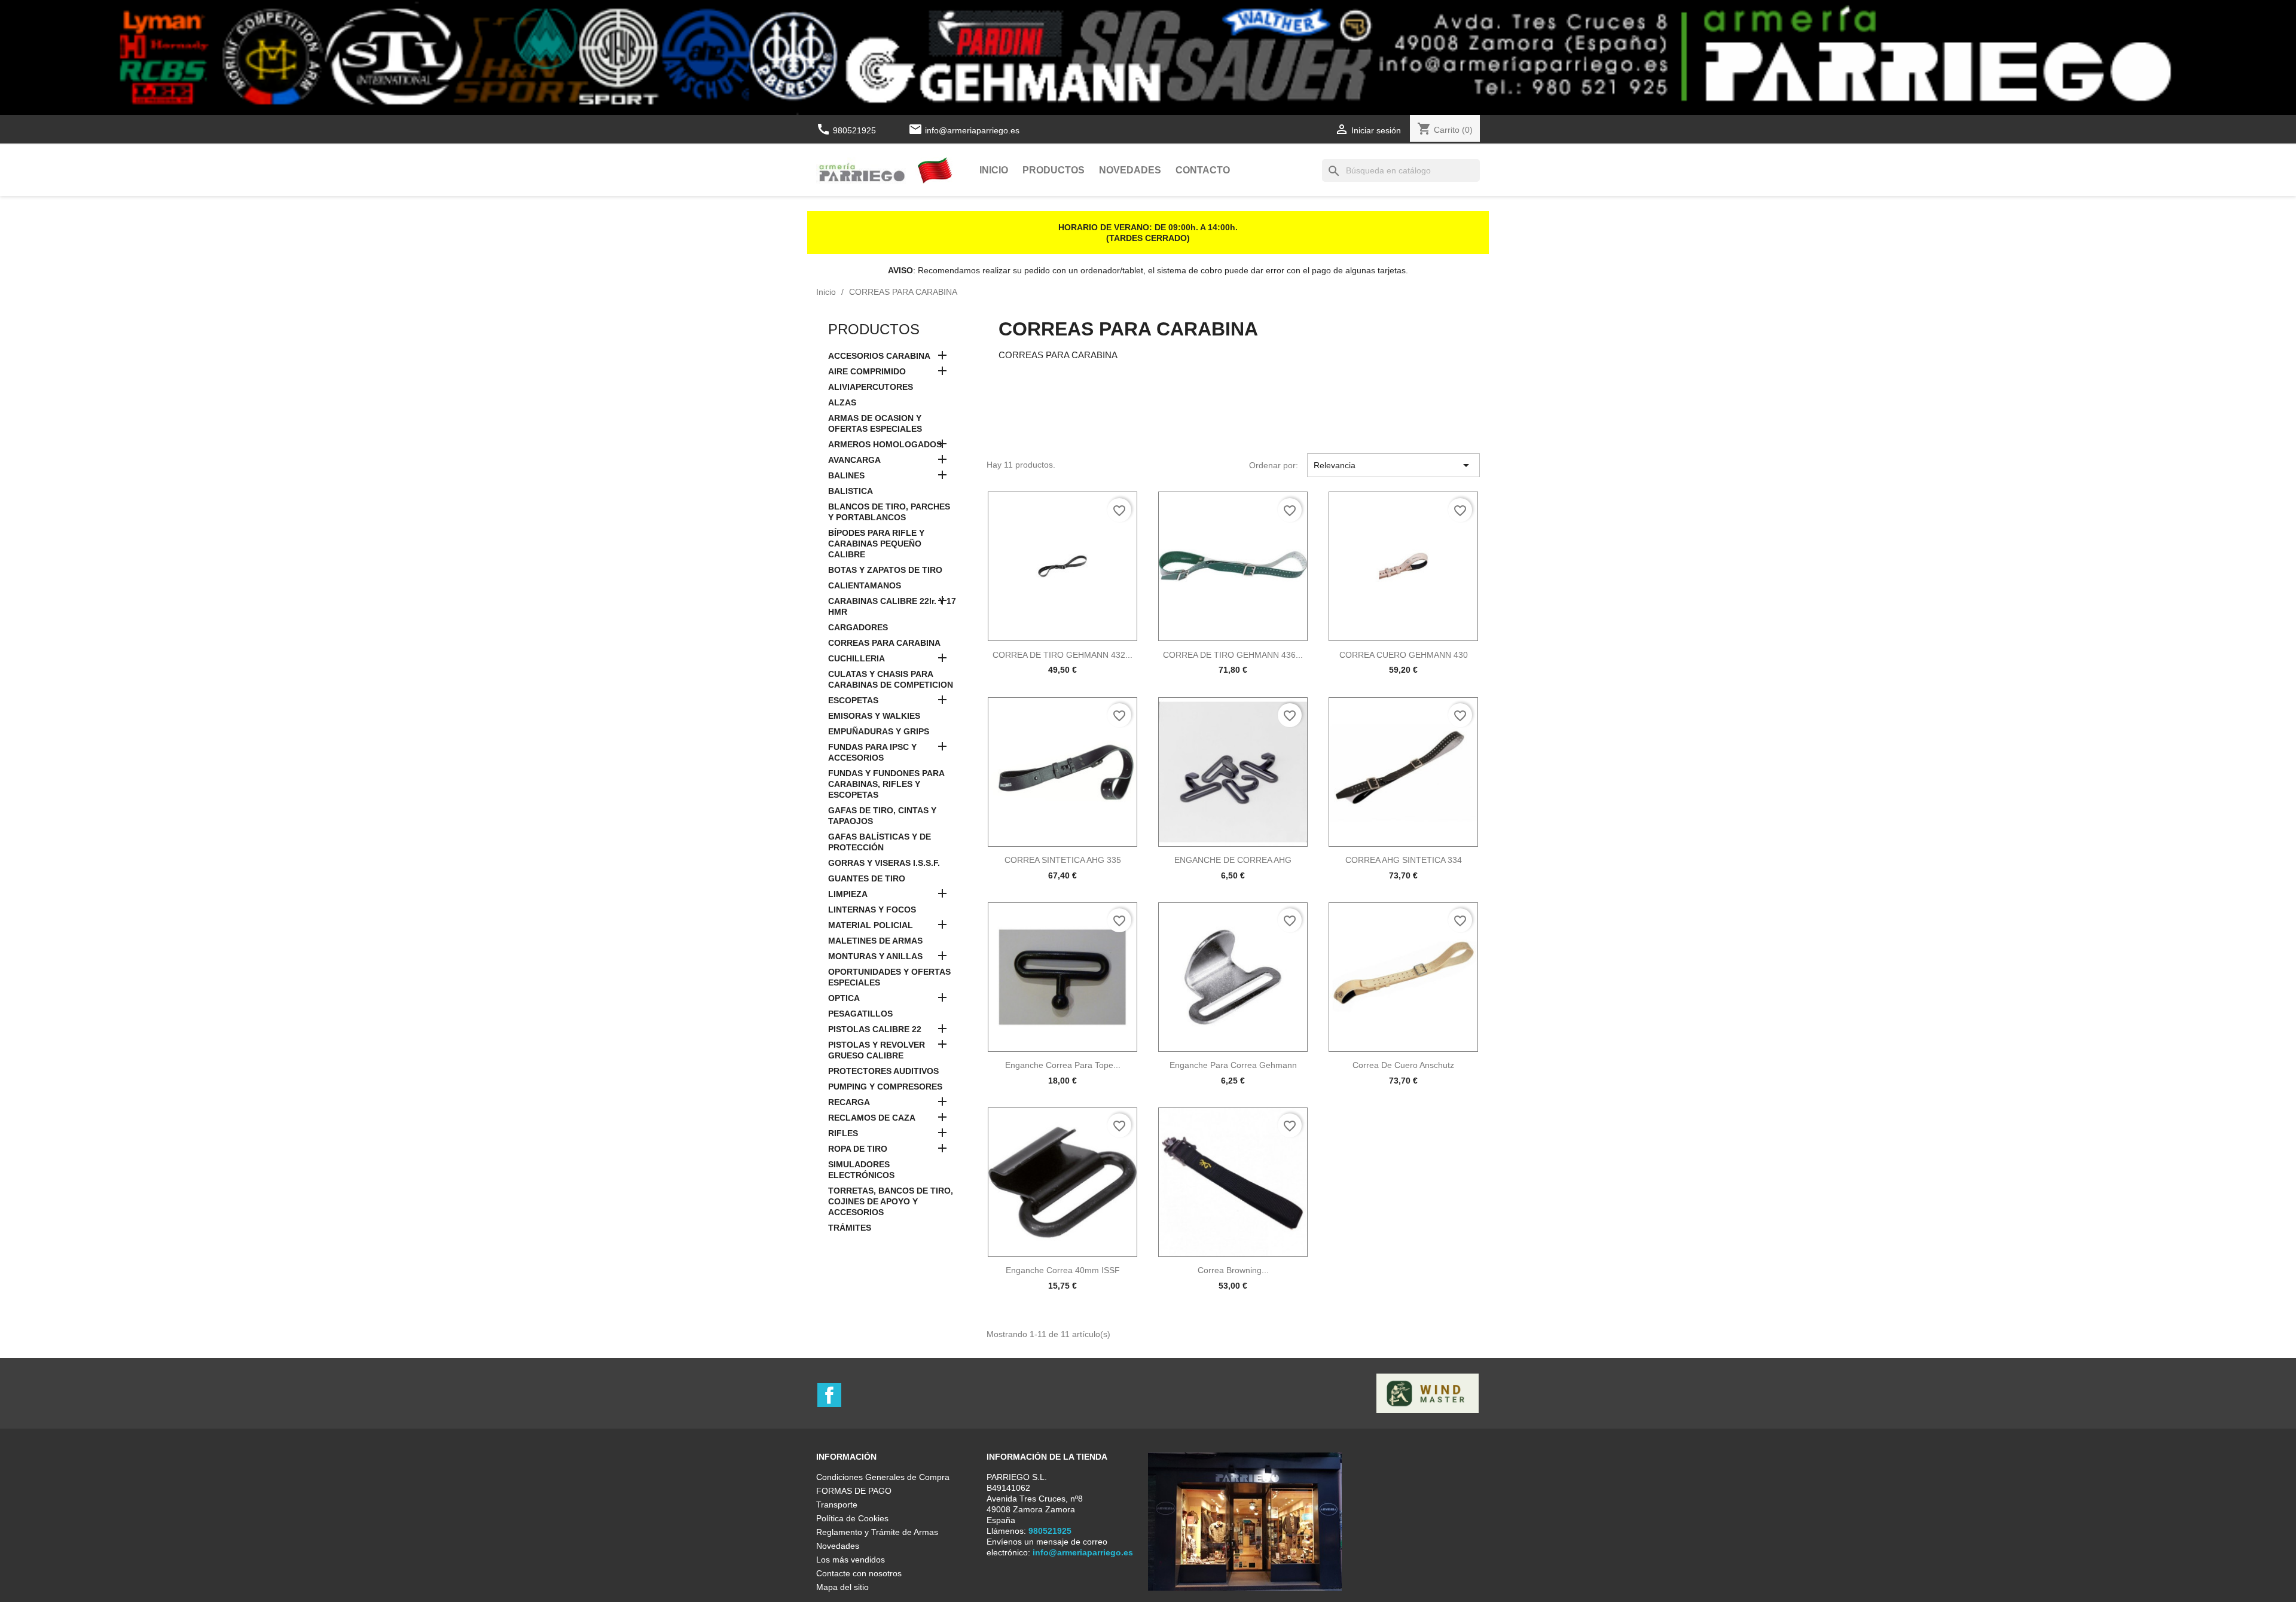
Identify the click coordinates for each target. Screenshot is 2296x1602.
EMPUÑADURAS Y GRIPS (879, 731)
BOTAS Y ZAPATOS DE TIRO (885, 570)
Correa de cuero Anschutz (1403, 1065)
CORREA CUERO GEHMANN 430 (1404, 655)
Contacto (1203, 170)
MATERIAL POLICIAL (871, 925)
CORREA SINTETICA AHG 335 (1063, 860)
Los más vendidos (851, 1560)
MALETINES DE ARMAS (875, 941)
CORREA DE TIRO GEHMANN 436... (1233, 655)
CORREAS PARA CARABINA (884, 643)
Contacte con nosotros (859, 1573)
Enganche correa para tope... (1063, 1065)
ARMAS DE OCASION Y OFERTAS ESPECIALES (875, 423)
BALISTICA (851, 491)
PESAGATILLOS (860, 1014)
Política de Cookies (852, 1518)
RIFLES (843, 1133)
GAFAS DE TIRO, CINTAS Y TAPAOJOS (882, 816)
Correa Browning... (1233, 1270)
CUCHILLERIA (857, 658)
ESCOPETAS (853, 700)
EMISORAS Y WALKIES (874, 716)
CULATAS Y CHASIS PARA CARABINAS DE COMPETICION (891, 679)
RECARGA (849, 1102)
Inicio (994, 170)
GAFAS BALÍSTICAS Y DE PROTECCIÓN (880, 842)
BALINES (846, 475)
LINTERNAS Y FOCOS (872, 910)
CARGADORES (858, 627)
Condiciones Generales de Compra (883, 1477)
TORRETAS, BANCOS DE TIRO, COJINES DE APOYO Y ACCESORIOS (891, 1201)
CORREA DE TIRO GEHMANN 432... (1062, 655)
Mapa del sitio (842, 1587)
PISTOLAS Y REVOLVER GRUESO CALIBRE (877, 1050)
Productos (1054, 170)
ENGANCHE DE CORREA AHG (1233, 860)
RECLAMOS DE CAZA (872, 1118)
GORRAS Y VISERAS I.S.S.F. (884, 863)
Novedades (1130, 170)
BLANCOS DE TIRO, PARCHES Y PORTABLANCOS (889, 512)
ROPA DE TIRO (858, 1149)
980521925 (847, 130)
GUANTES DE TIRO (867, 878)
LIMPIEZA (848, 894)
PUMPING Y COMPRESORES (885, 1087)
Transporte (837, 1505)
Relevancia (1393, 465)
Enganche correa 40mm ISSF (1063, 1270)
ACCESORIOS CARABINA (879, 356)
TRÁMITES (850, 1228)
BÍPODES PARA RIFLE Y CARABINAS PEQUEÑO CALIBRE (876, 544)
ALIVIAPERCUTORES (871, 387)
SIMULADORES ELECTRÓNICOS (861, 1170)
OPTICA (844, 998)
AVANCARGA (854, 460)
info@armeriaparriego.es (972, 130)
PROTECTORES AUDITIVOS (883, 1071)
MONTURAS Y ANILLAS (875, 956)
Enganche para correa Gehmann (1233, 1065)
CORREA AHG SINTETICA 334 (1404, 860)
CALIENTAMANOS (865, 585)
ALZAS (842, 402)
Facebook (829, 1395)
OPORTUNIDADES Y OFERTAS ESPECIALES (889, 977)
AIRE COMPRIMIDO (867, 371)
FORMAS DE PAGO (854, 1491)
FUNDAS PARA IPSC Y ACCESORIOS (872, 752)
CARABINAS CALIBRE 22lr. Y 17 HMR (892, 606)
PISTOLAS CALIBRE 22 (875, 1029)
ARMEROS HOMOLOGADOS (885, 444)
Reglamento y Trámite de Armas (877, 1532)
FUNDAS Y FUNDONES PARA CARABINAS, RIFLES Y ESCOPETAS (886, 784)
